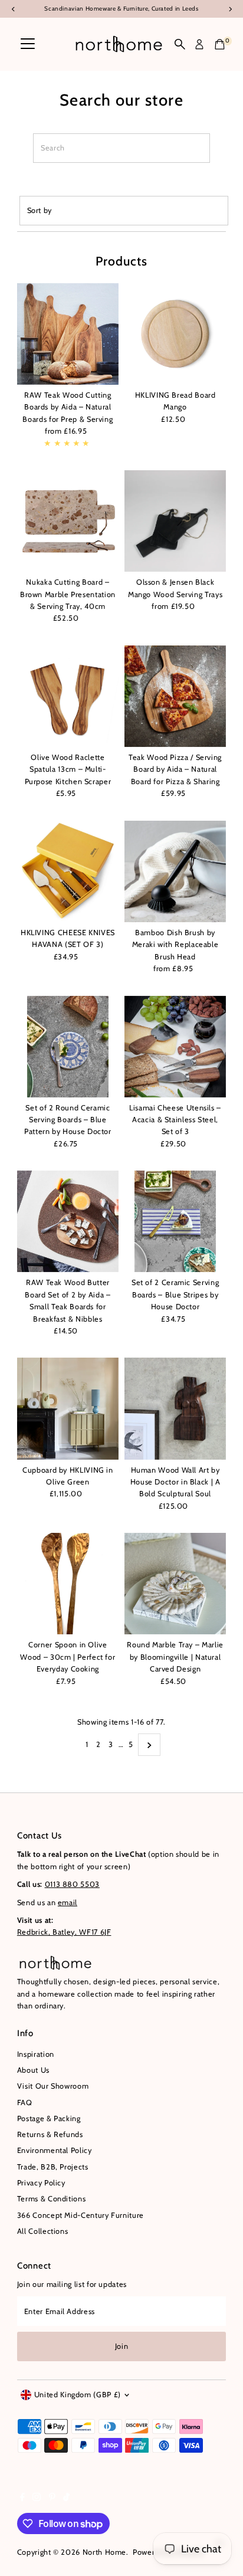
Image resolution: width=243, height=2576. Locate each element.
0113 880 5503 (72, 1884)
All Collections (43, 2231)
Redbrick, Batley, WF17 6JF (64, 1932)
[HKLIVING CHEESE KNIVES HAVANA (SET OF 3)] (68, 871)
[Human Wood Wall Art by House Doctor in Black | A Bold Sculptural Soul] (175, 1408)
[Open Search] (180, 44)
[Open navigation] (28, 44)
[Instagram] (37, 2499)
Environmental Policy (55, 2150)
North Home (104, 2552)
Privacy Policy (41, 2183)
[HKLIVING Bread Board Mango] (175, 334)
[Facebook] (22, 2499)
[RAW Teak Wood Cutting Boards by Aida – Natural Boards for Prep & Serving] (68, 334)
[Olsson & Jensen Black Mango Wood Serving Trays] (175, 521)
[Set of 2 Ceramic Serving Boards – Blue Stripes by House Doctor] (175, 1221)
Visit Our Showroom (53, 2086)
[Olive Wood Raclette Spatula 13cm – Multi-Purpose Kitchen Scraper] (68, 696)
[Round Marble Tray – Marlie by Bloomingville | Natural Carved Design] (175, 1584)
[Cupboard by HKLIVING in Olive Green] (68, 1408)
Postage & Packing (49, 2118)
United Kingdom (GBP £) (78, 2395)
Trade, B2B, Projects (53, 2167)
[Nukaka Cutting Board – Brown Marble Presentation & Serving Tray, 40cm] (68, 521)
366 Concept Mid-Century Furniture (81, 2215)
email (68, 1902)
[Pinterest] (52, 2499)
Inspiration (36, 2054)
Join (122, 2346)
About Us (33, 2070)
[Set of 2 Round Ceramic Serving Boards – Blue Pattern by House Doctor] (68, 1046)
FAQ (25, 2103)
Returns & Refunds (50, 2134)
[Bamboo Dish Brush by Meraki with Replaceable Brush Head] (175, 871)
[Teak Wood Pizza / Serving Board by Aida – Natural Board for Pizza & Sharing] (175, 696)
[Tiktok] (66, 2499)
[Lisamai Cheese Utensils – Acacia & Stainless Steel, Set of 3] (175, 1046)
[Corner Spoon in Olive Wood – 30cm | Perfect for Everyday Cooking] (68, 1584)
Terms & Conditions (51, 2199)
